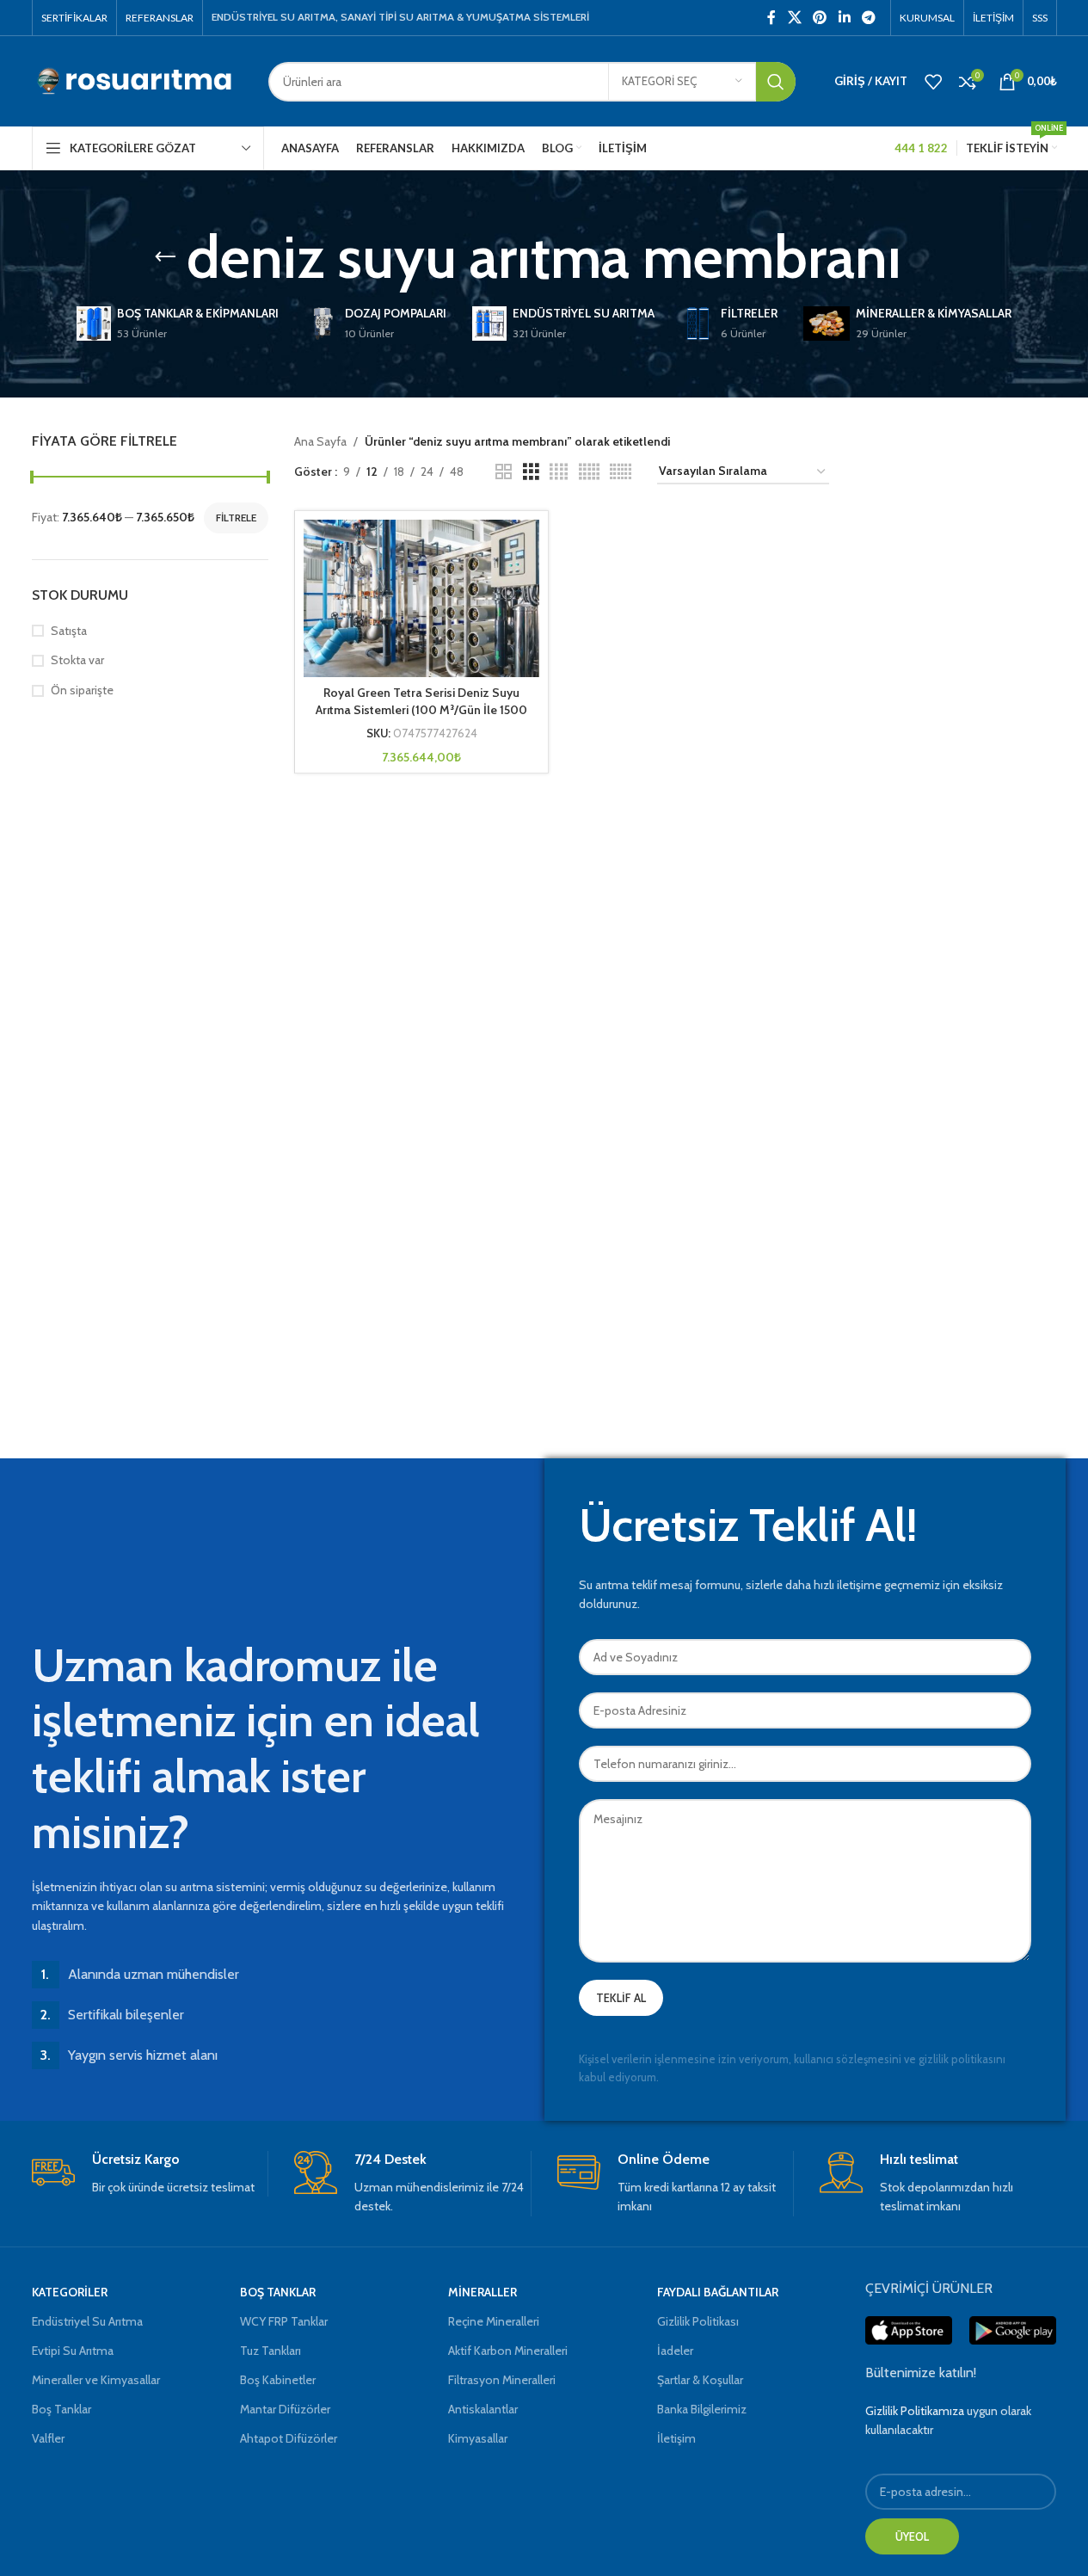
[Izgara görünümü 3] (531, 472)
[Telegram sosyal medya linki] (868, 18)
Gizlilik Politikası (698, 2321)
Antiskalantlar (483, 2409)
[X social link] (794, 18)
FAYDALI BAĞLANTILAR (718, 2292)
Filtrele (236, 518)
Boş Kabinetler (278, 2380)
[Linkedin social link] (844, 18)
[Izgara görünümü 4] (559, 472)
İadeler (675, 2351)
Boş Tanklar (61, 2409)
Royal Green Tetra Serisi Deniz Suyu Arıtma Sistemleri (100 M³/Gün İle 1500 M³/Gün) (421, 709)
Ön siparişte (82, 690)
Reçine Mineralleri (494, 2321)
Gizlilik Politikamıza (915, 2411)
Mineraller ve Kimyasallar (96, 2380)
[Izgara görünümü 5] (589, 472)
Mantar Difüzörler (285, 2409)
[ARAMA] (776, 82)
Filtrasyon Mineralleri (502, 2380)
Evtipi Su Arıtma (73, 2351)
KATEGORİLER (70, 2292)
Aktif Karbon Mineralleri (508, 2351)
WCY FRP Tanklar (284, 2321)
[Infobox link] (150, 2174)
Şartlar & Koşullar (700, 2380)
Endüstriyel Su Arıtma (87, 2321)
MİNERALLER (483, 2292)
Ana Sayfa (320, 441)
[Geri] (165, 257)
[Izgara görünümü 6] (621, 472)
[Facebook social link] (771, 18)
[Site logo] (137, 80)
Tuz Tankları (270, 2351)
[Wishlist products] (933, 82)
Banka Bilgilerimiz (702, 2409)
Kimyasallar (478, 2438)
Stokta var (77, 660)
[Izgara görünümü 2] (504, 472)
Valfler (48, 2438)
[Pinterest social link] (820, 18)
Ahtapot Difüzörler (289, 2438)
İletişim (676, 2438)
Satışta (69, 631)
